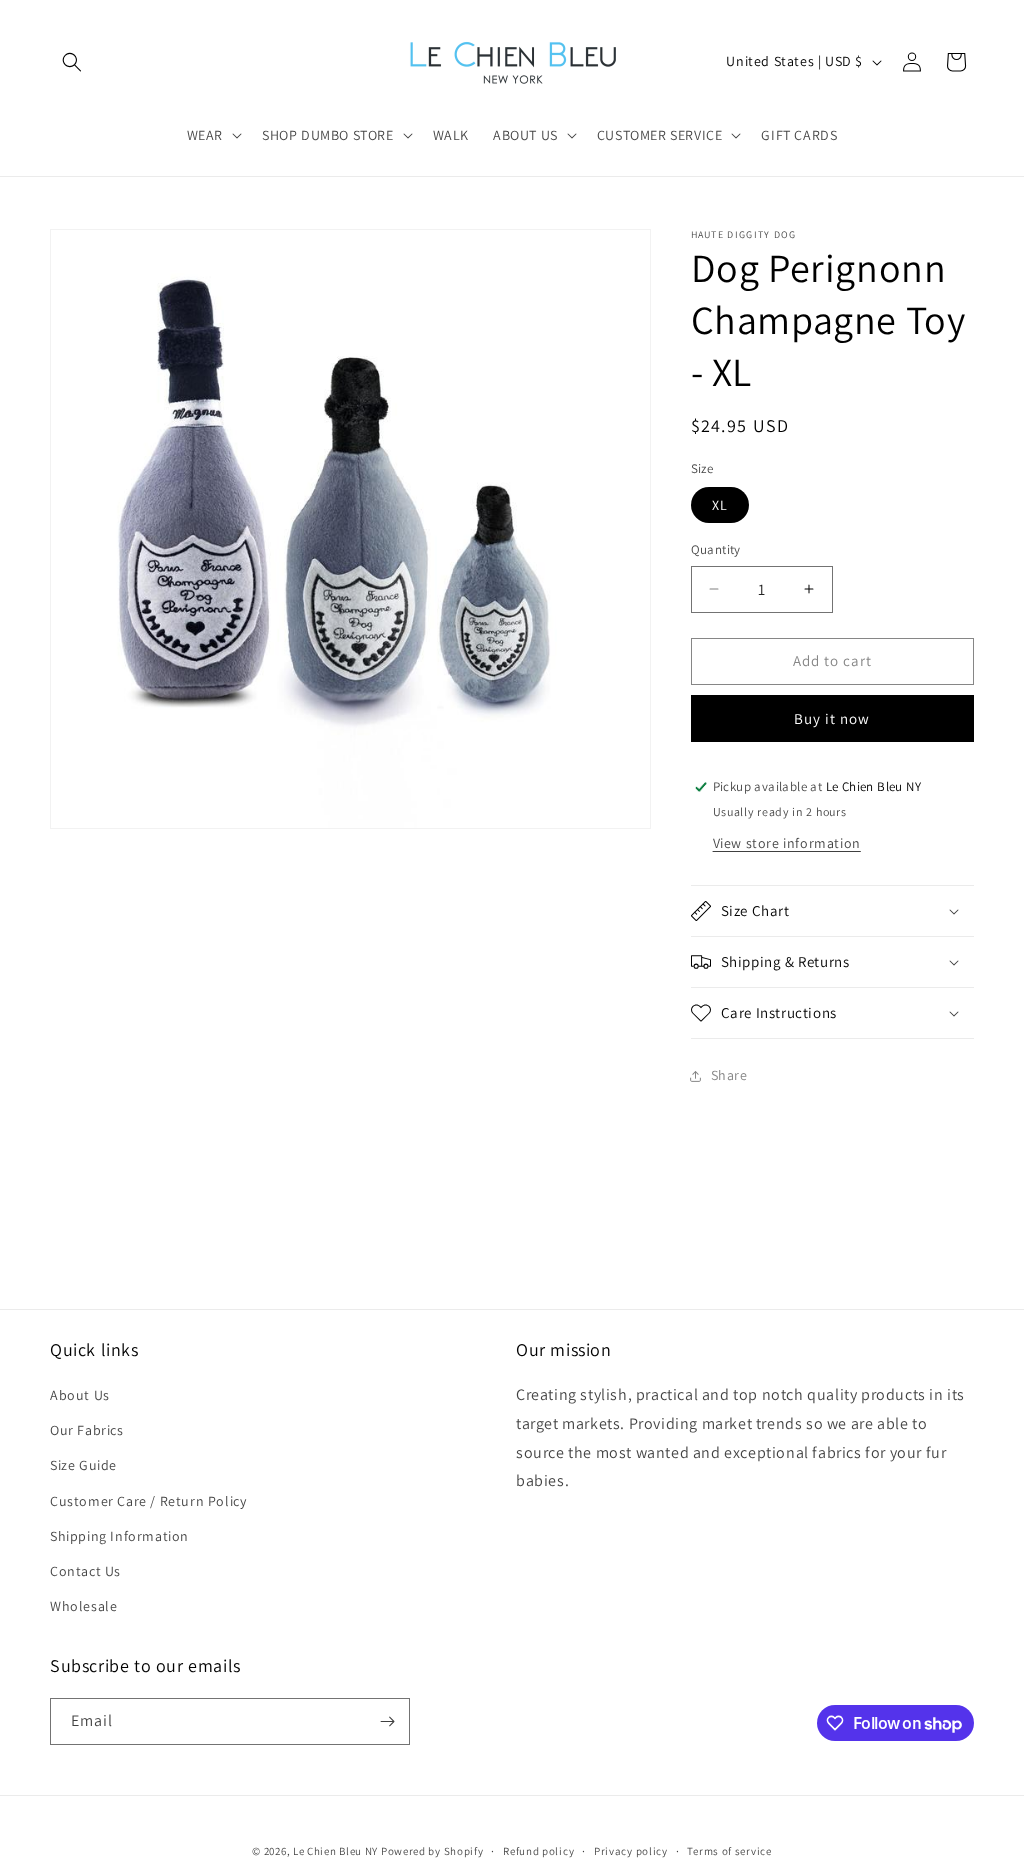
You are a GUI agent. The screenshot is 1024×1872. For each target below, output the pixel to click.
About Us (80, 1395)
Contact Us (85, 1571)
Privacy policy (631, 1851)
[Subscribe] (387, 1721)
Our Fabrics (87, 1430)
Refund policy (538, 1851)
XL (720, 505)
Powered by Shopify (432, 1851)
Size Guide (83, 1465)
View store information (787, 843)
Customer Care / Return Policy (148, 1501)
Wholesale (83, 1606)
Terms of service (729, 1851)
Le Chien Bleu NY (335, 1851)
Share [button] (729, 1075)
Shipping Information (119, 1536)
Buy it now (832, 718)
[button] (72, 62)
